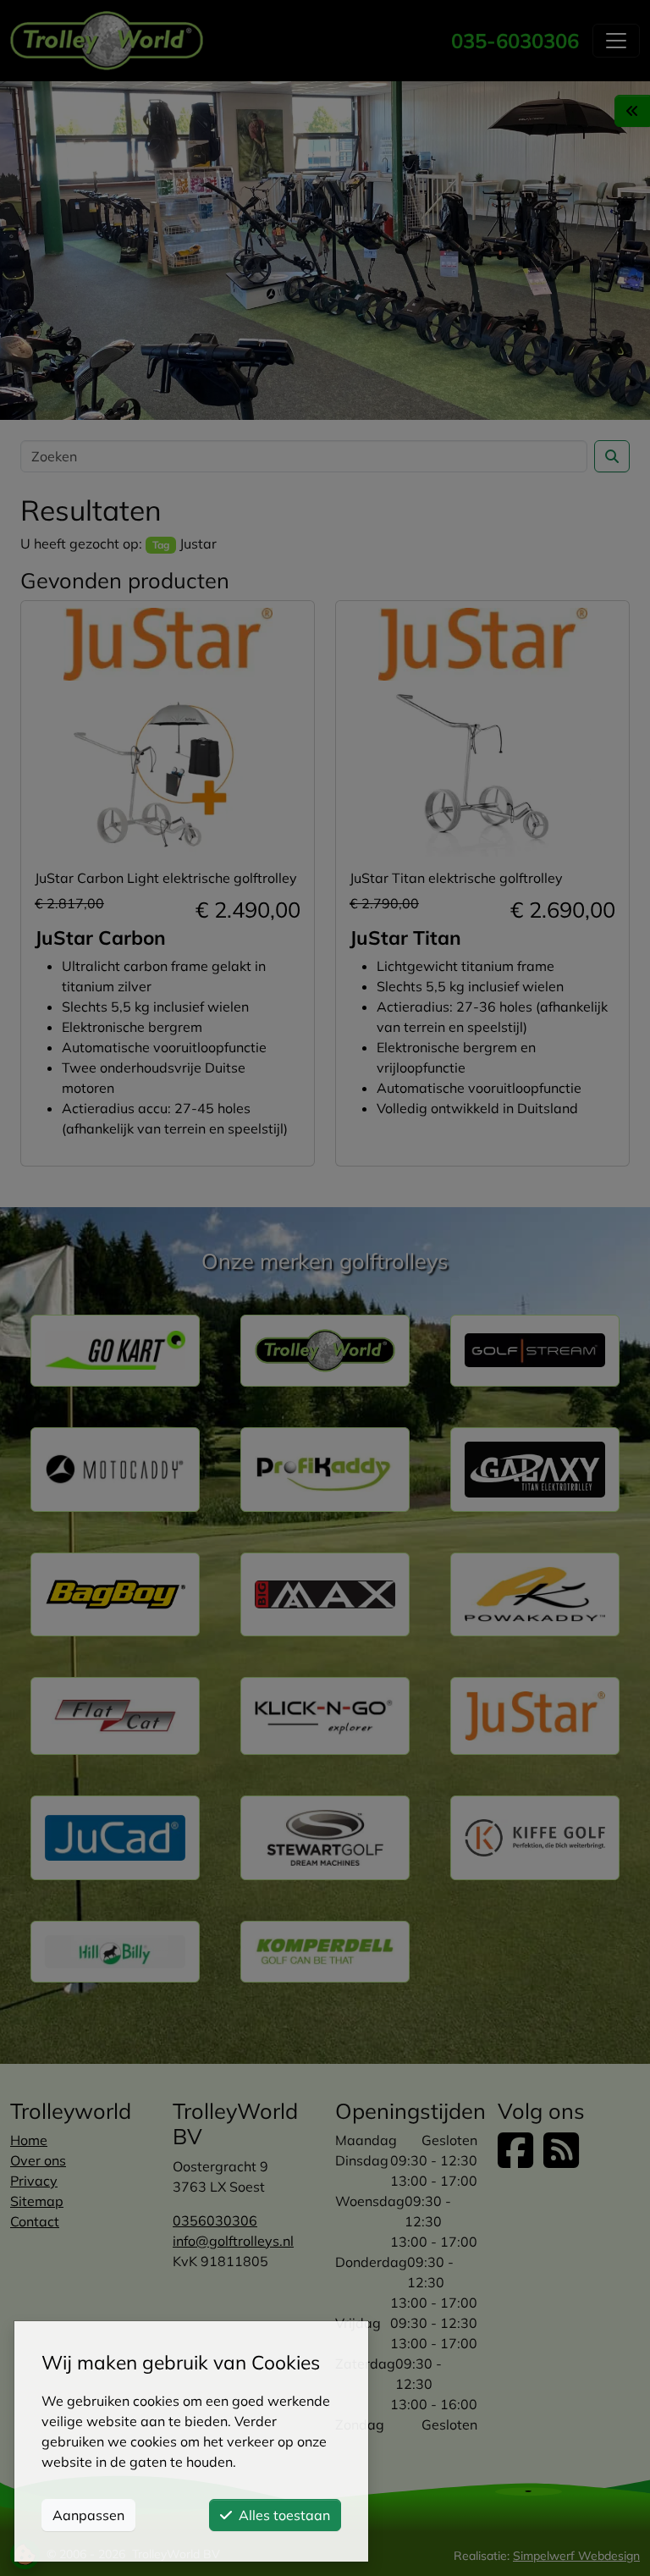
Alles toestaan (284, 2515)
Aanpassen (88, 2515)
